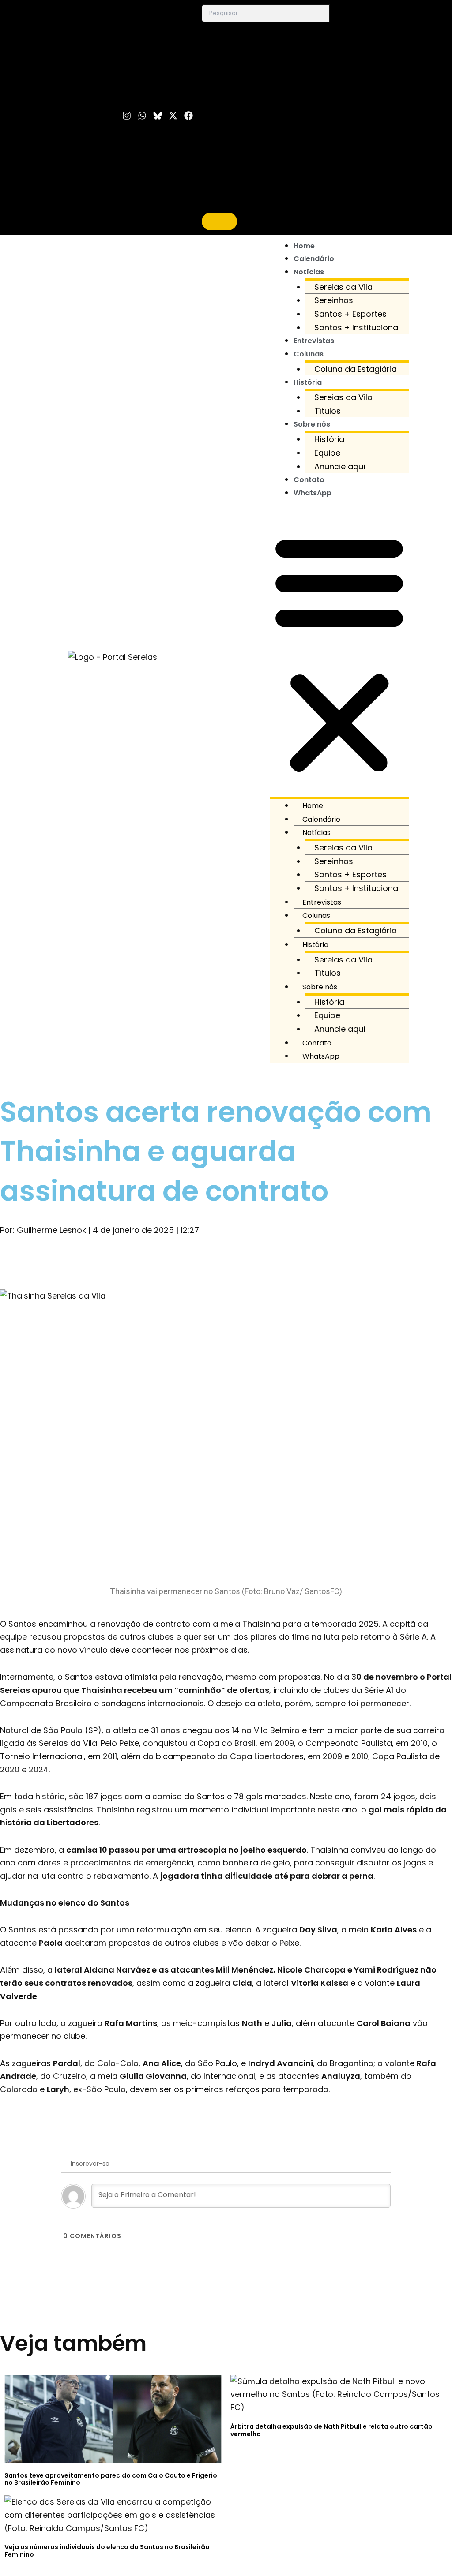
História (308, 382)
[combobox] (266, 13)
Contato (309, 480)
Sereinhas (334, 300)
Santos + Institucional (357, 328)
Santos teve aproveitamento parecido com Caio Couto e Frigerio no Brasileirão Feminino (111, 2479)
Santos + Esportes (350, 314)
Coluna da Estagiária (356, 369)
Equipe (327, 453)
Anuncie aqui (340, 466)
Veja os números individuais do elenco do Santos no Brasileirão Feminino (107, 2551)
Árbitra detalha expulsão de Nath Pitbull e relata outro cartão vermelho (331, 2430)
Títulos (328, 411)
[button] (339, 654)
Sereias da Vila (343, 287)
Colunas (309, 354)
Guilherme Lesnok (51, 1230)
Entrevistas (314, 341)
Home (304, 246)
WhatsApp (313, 493)
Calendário (314, 259)
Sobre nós (312, 424)
